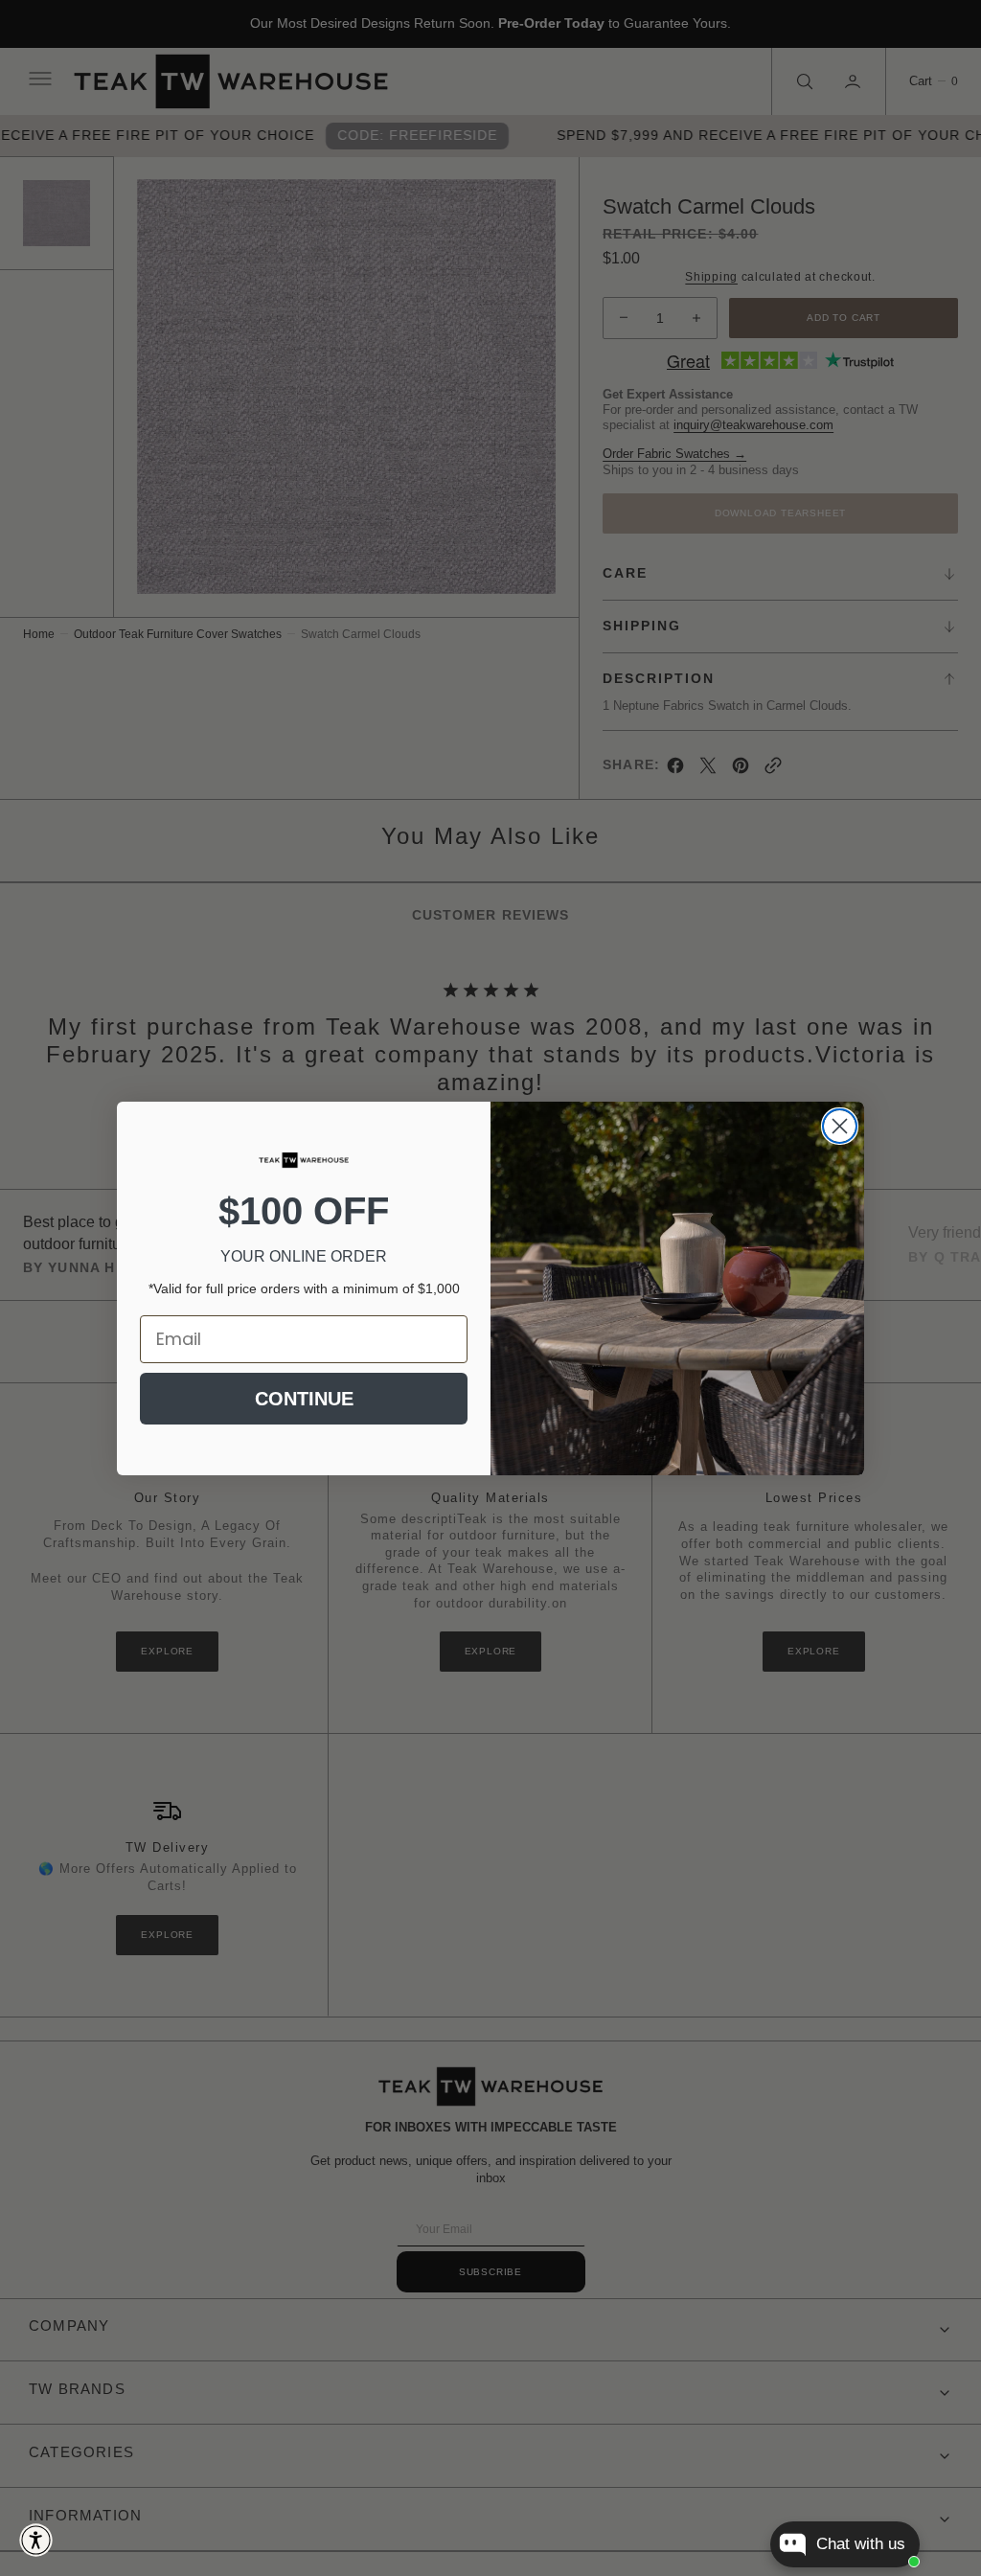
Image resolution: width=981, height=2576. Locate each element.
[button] (36, 2540)
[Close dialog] (840, 1126)
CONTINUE (304, 1399)
